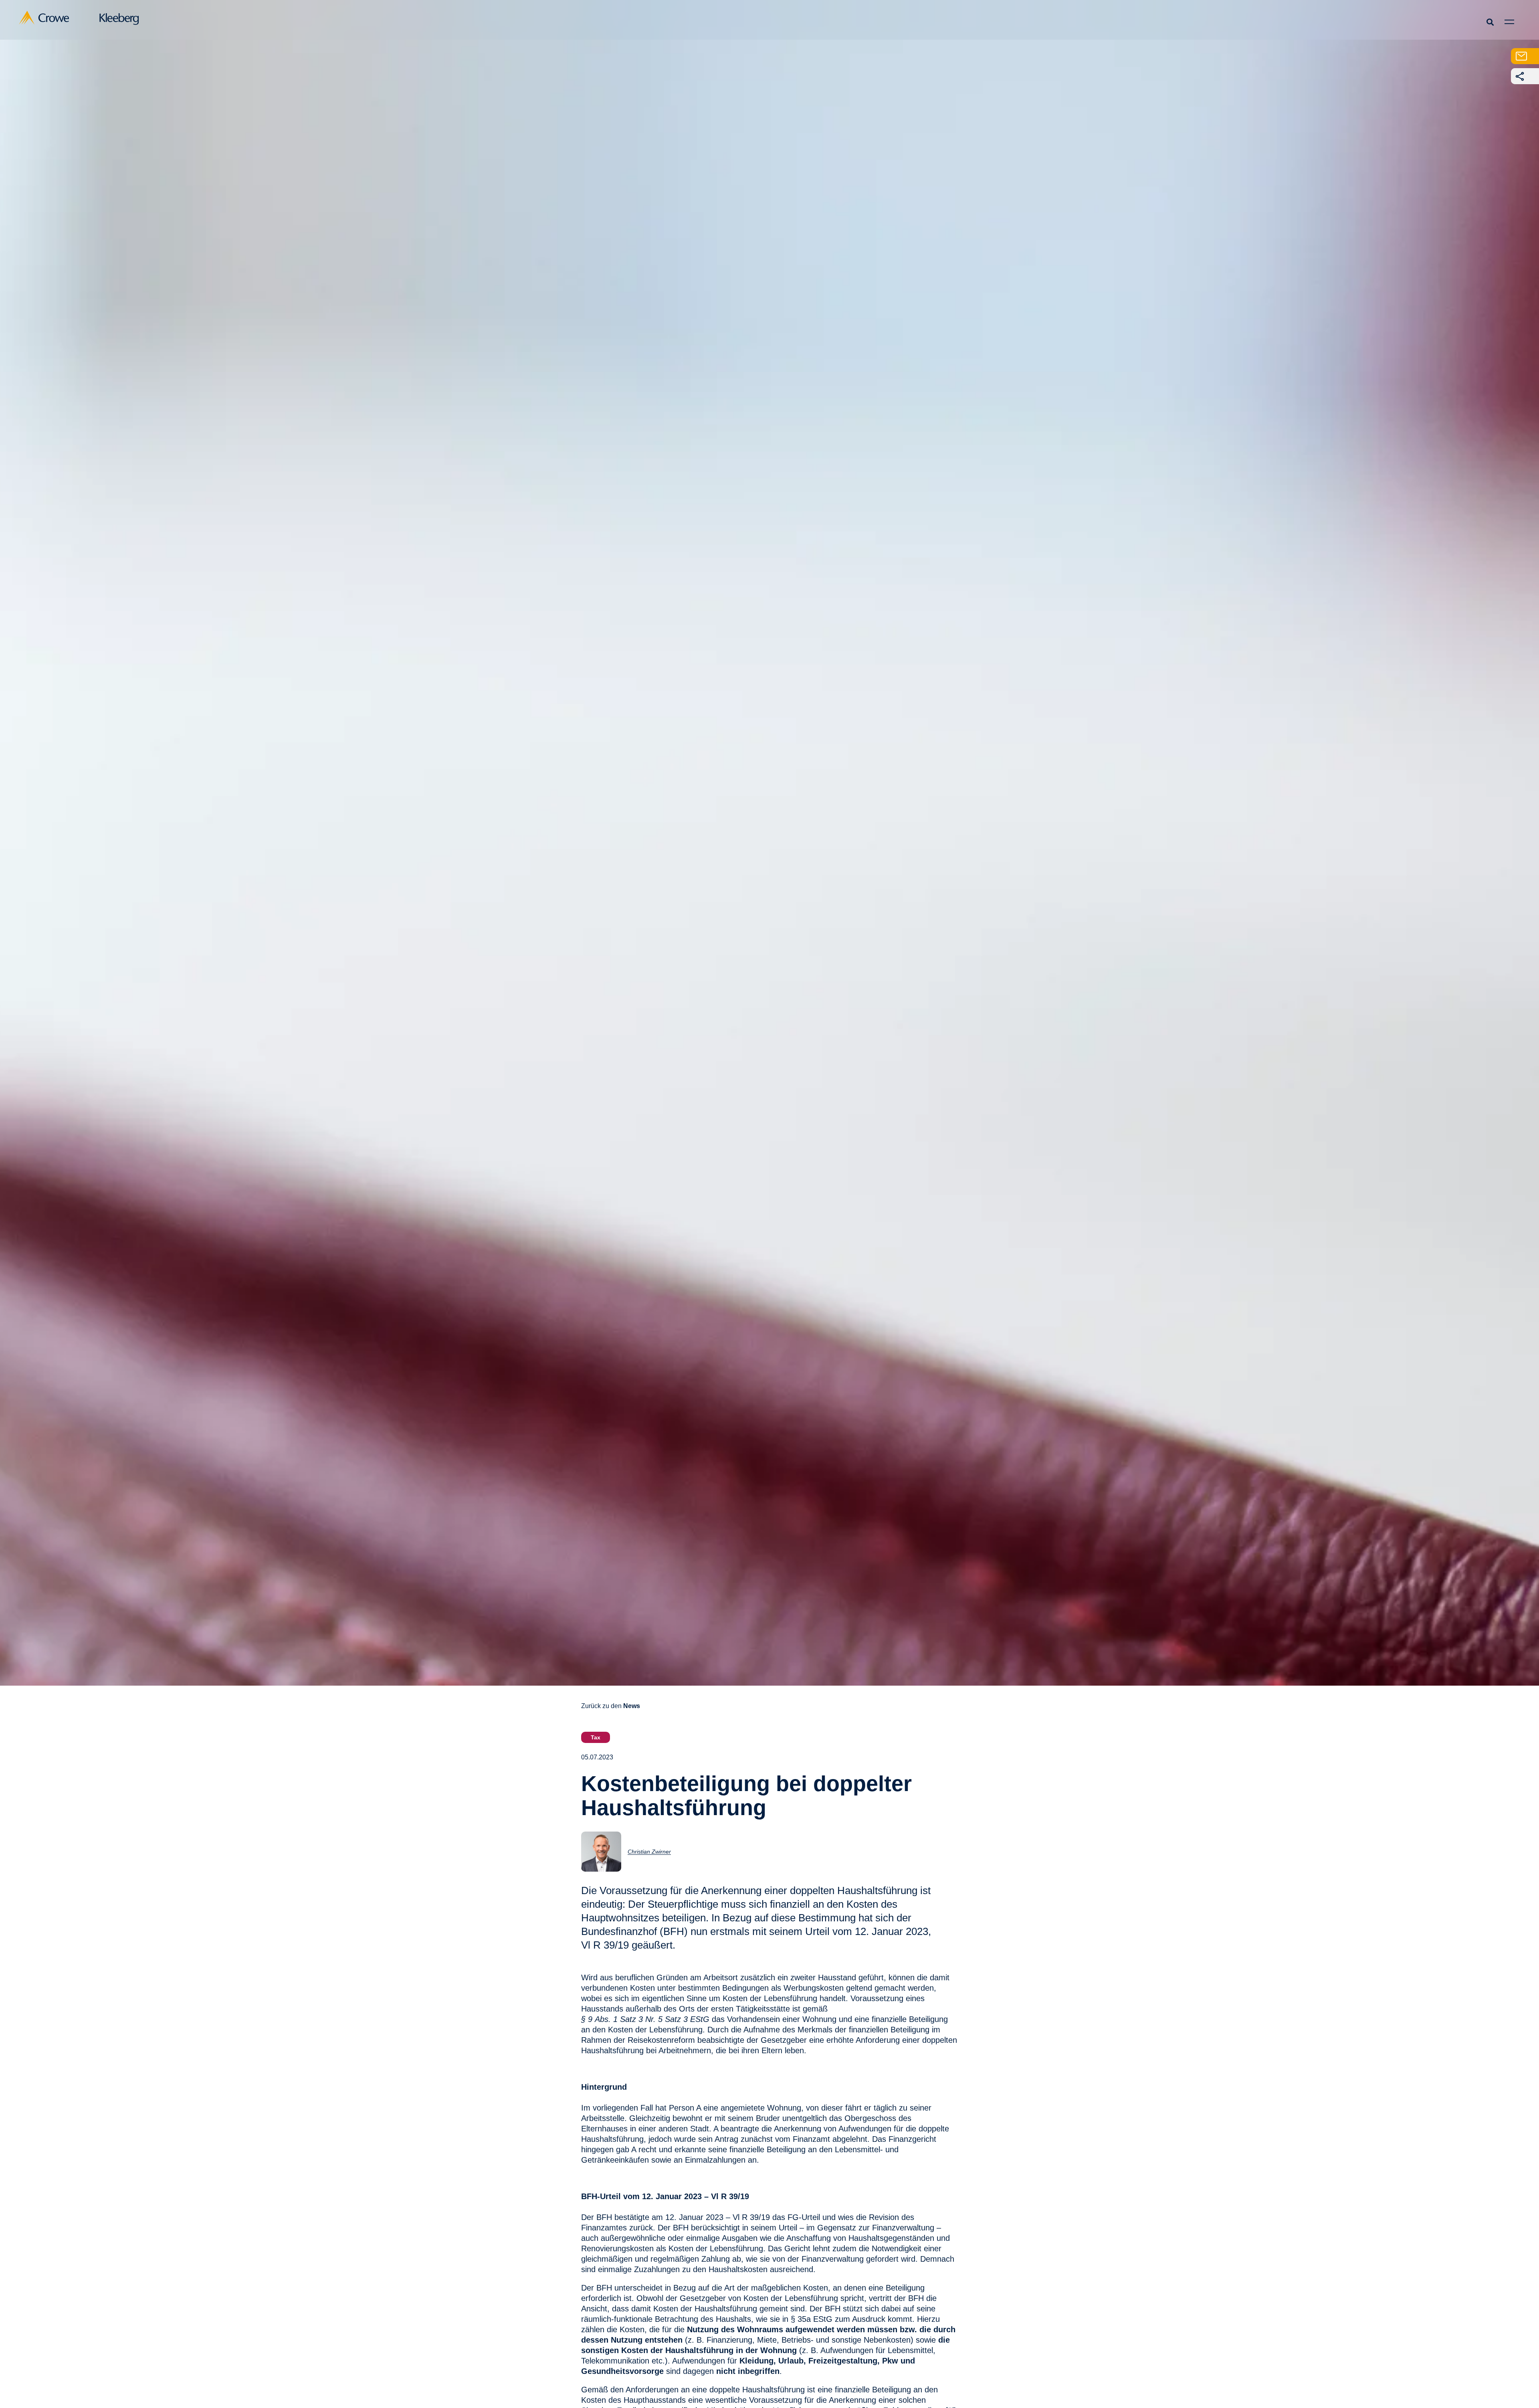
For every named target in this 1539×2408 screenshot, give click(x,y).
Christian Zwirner (649, 1852)
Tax (596, 1737)
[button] (1490, 22)
